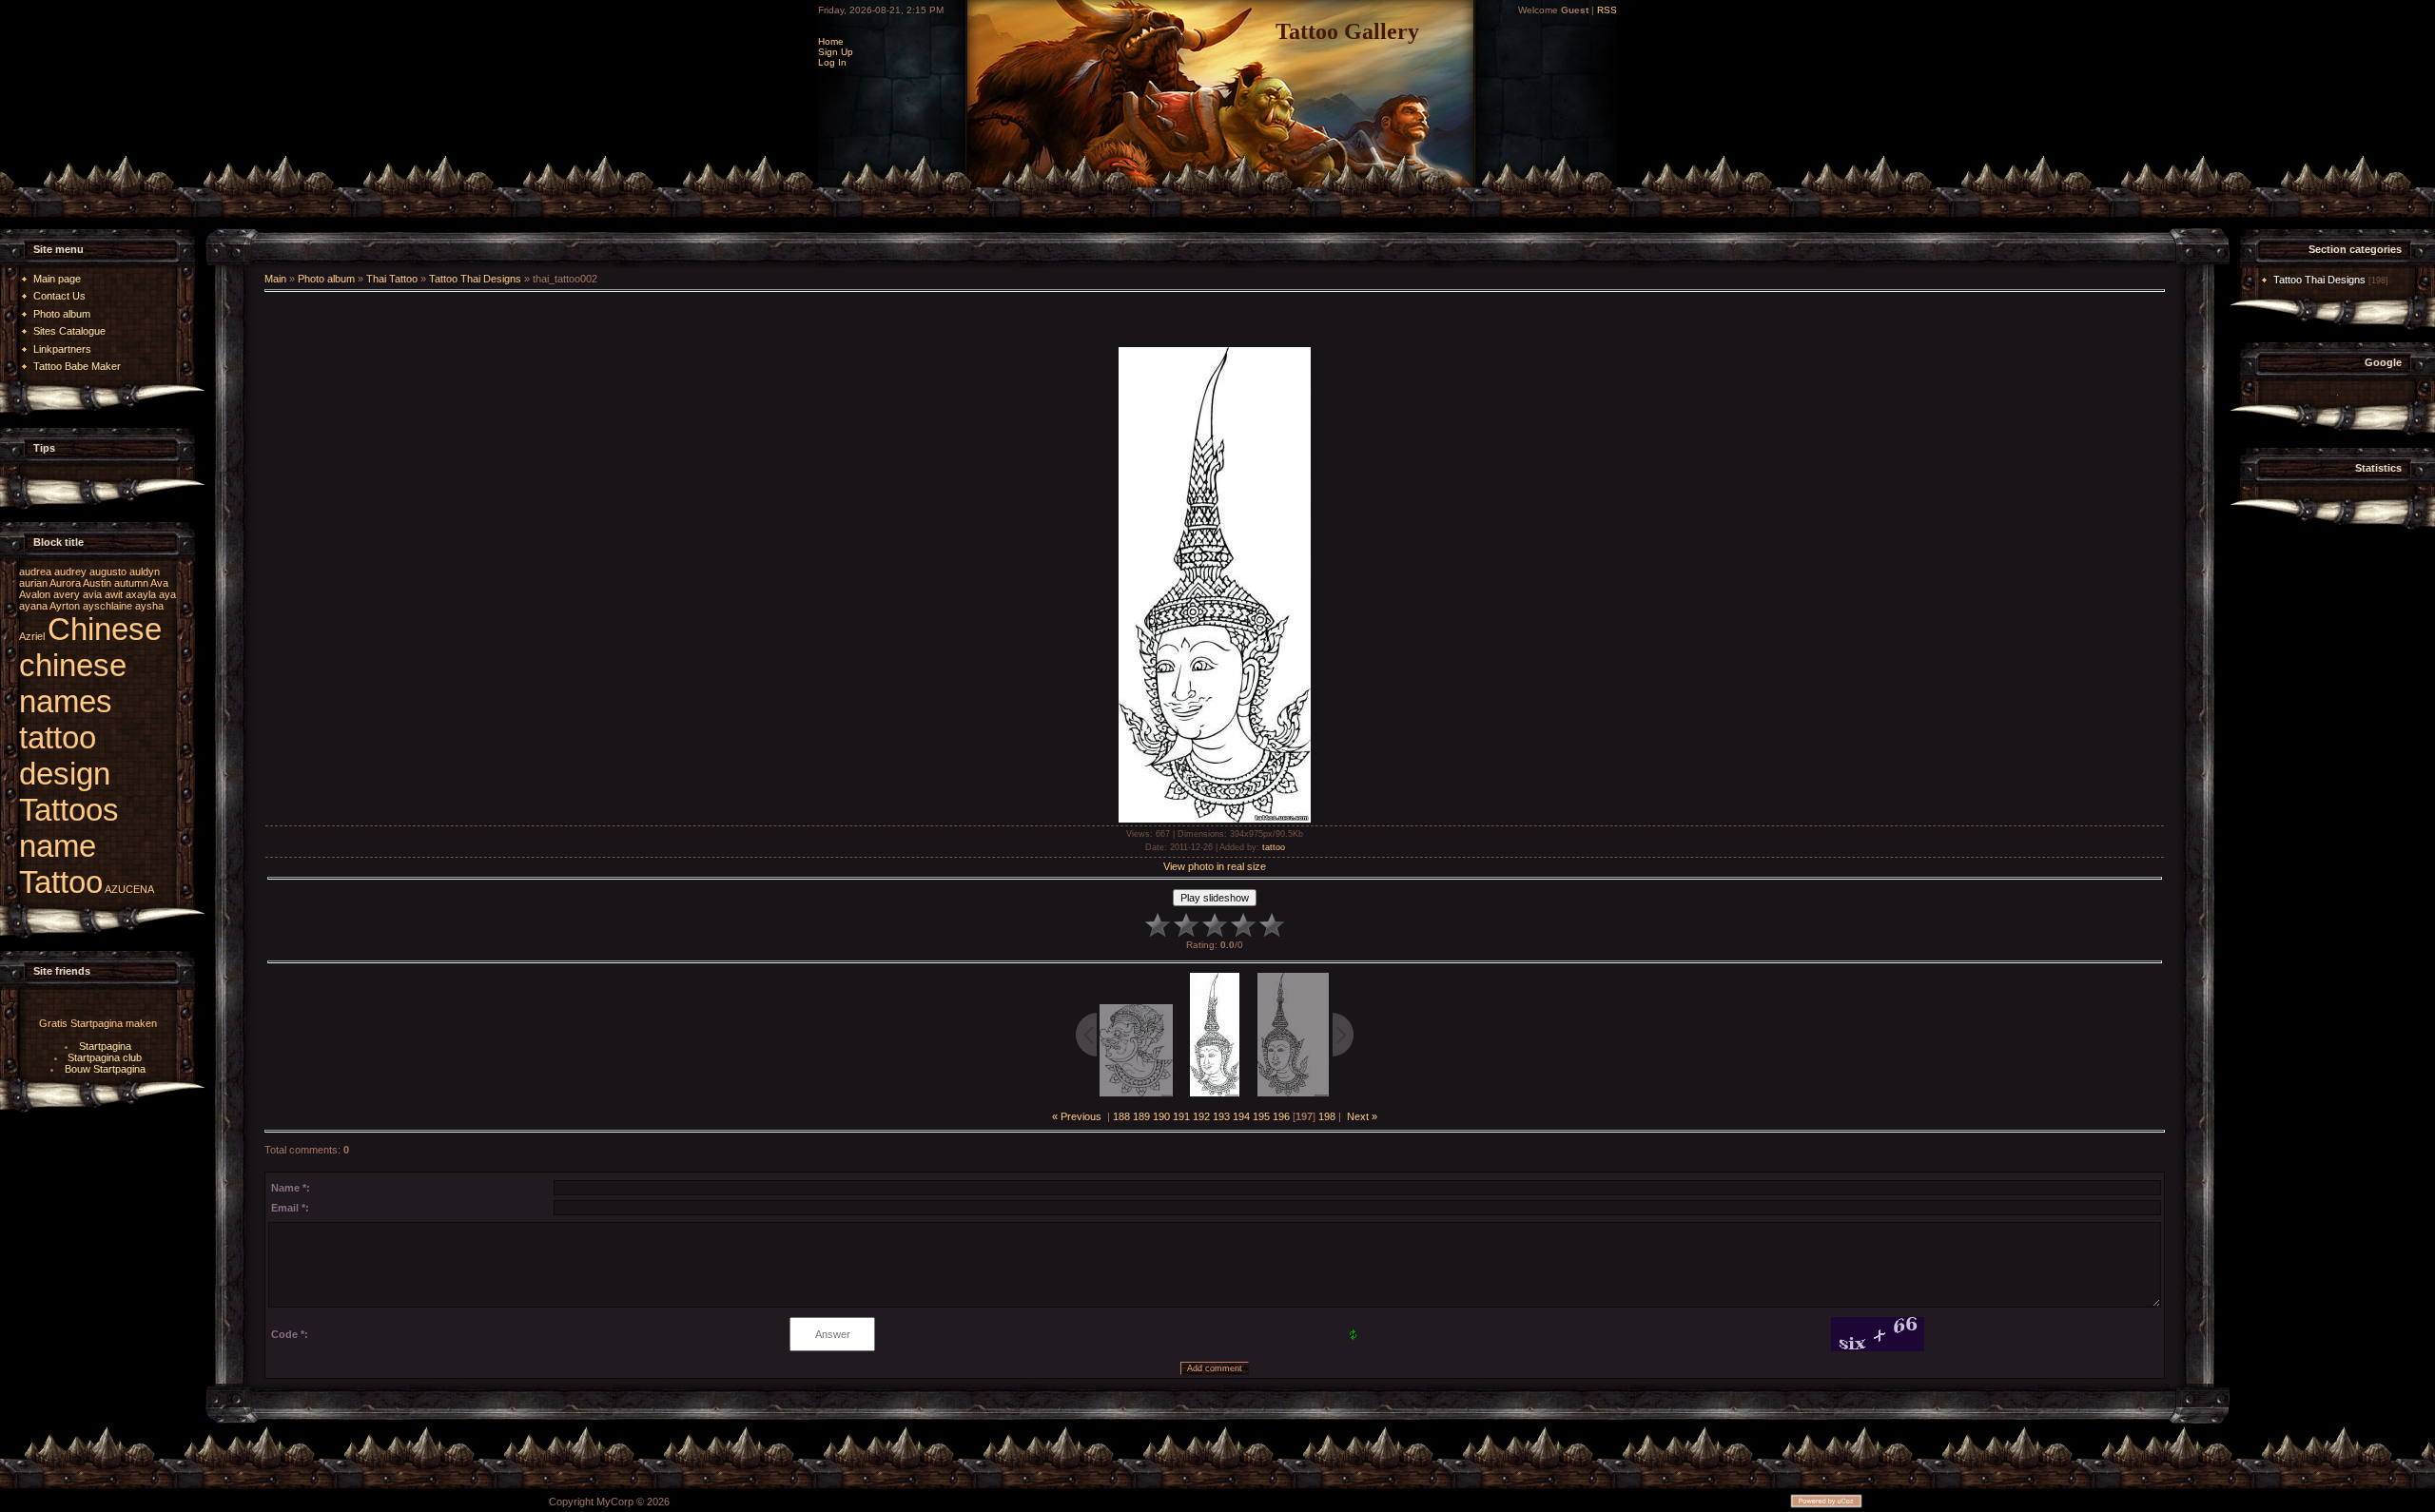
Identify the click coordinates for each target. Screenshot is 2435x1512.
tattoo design (65, 756)
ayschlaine (107, 606)
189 (1141, 1116)
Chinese (105, 629)
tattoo (1274, 847)
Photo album (326, 279)
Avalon (35, 594)
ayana (33, 606)
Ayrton (65, 606)
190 (1161, 1116)
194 (1241, 1116)
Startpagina (105, 1046)
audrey (70, 572)
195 (1261, 1116)
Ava (159, 583)
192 (1201, 1116)
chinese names (73, 683)
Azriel (32, 636)
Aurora (65, 583)
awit (114, 594)
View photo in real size (1215, 866)
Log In (832, 62)
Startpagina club (105, 1057)
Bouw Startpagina (105, 1069)
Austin (97, 583)
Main (275, 279)
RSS (1607, 10)
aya (167, 594)
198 (1327, 1116)
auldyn (145, 572)
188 (1121, 1116)
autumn (131, 583)
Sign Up (836, 52)
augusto (108, 572)
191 (1181, 1116)
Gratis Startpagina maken (98, 1023)
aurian (33, 583)
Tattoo (61, 882)
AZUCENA (129, 889)
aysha (149, 606)
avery (67, 594)
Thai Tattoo (392, 279)
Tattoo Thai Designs (475, 279)
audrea (35, 572)
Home (831, 41)
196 (1281, 1116)
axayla (141, 594)
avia (92, 594)
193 (1221, 1116)
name (58, 846)
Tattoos (69, 810)
